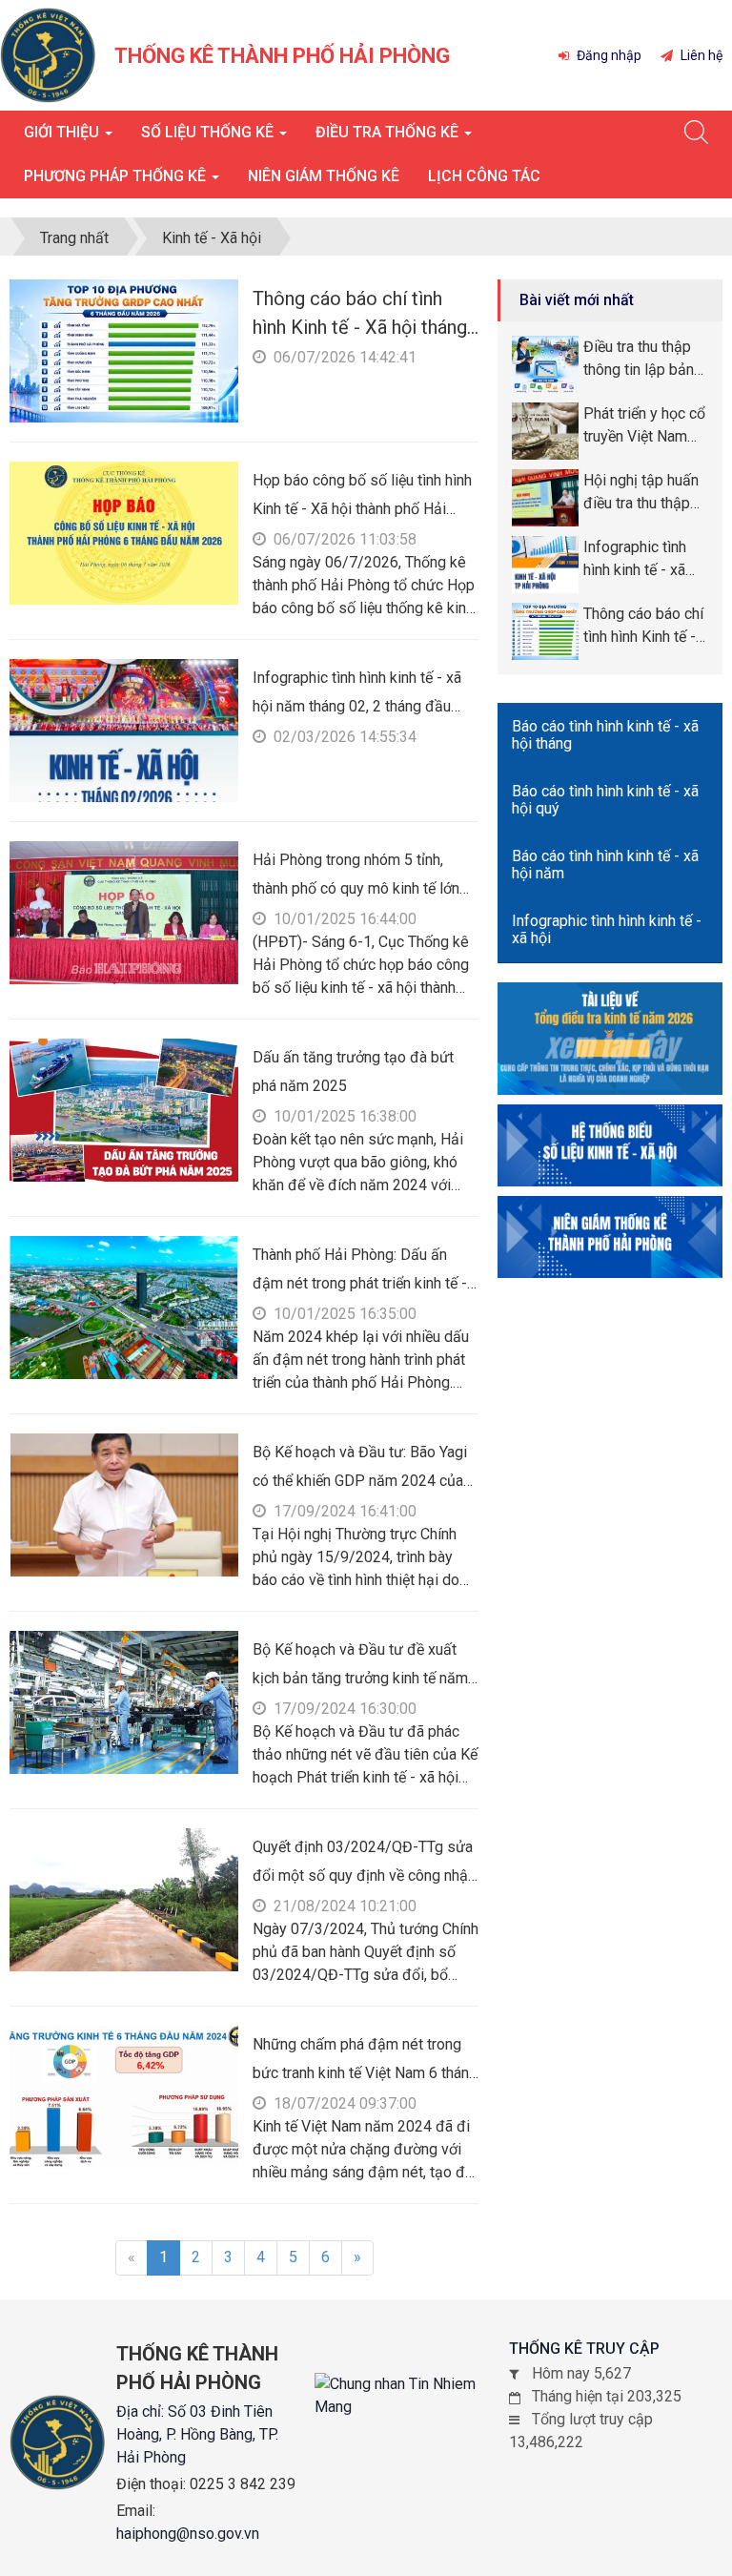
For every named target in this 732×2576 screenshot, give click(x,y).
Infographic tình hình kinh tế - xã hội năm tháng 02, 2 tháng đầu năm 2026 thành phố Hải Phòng (357, 706)
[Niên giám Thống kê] (610, 1236)
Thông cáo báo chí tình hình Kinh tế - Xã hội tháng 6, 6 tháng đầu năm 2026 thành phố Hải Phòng (643, 627)
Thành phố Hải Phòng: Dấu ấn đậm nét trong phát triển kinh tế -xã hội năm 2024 (360, 1283)
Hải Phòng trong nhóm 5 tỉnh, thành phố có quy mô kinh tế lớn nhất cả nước (356, 888)
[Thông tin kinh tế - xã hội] (610, 1144)
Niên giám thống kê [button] (324, 176)
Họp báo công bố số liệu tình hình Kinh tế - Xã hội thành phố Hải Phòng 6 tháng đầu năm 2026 (362, 509)
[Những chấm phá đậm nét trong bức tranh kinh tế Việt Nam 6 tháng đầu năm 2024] (124, 2096)
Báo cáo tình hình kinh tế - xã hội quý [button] (605, 800)
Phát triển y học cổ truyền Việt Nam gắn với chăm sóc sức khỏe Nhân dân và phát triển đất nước (644, 426)
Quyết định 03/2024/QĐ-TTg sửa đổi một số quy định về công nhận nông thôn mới (364, 1875)
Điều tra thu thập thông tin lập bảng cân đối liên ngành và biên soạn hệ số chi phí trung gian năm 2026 (646, 360)
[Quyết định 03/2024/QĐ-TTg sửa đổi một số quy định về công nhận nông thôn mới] (124, 1898)
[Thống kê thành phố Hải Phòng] (48, 54)
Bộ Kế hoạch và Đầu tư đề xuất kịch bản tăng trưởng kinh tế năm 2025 (360, 1678)
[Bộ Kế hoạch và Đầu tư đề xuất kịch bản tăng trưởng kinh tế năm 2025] (124, 1701)
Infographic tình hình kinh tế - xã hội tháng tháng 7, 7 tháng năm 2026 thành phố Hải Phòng (643, 560)
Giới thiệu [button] (63, 132)
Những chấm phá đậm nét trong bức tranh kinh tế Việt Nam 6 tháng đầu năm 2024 (365, 2073)
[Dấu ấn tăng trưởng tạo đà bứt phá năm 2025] (124, 1109)
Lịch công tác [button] (484, 176)
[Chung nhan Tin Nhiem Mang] (412, 2396)
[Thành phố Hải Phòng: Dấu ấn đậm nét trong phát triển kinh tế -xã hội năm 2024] (124, 1306)
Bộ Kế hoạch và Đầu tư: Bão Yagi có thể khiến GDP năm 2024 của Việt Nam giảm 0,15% (360, 1481)
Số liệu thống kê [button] (209, 132)
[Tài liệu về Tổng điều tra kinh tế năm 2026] (610, 1037)
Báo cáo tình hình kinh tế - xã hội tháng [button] (605, 735)
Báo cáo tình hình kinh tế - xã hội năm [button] (605, 865)
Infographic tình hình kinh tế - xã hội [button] (607, 929)
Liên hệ (700, 55)
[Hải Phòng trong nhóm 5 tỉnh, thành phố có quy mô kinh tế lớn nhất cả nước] (124, 911)
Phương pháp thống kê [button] (117, 176)
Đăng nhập (608, 55)
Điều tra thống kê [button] (389, 132)
